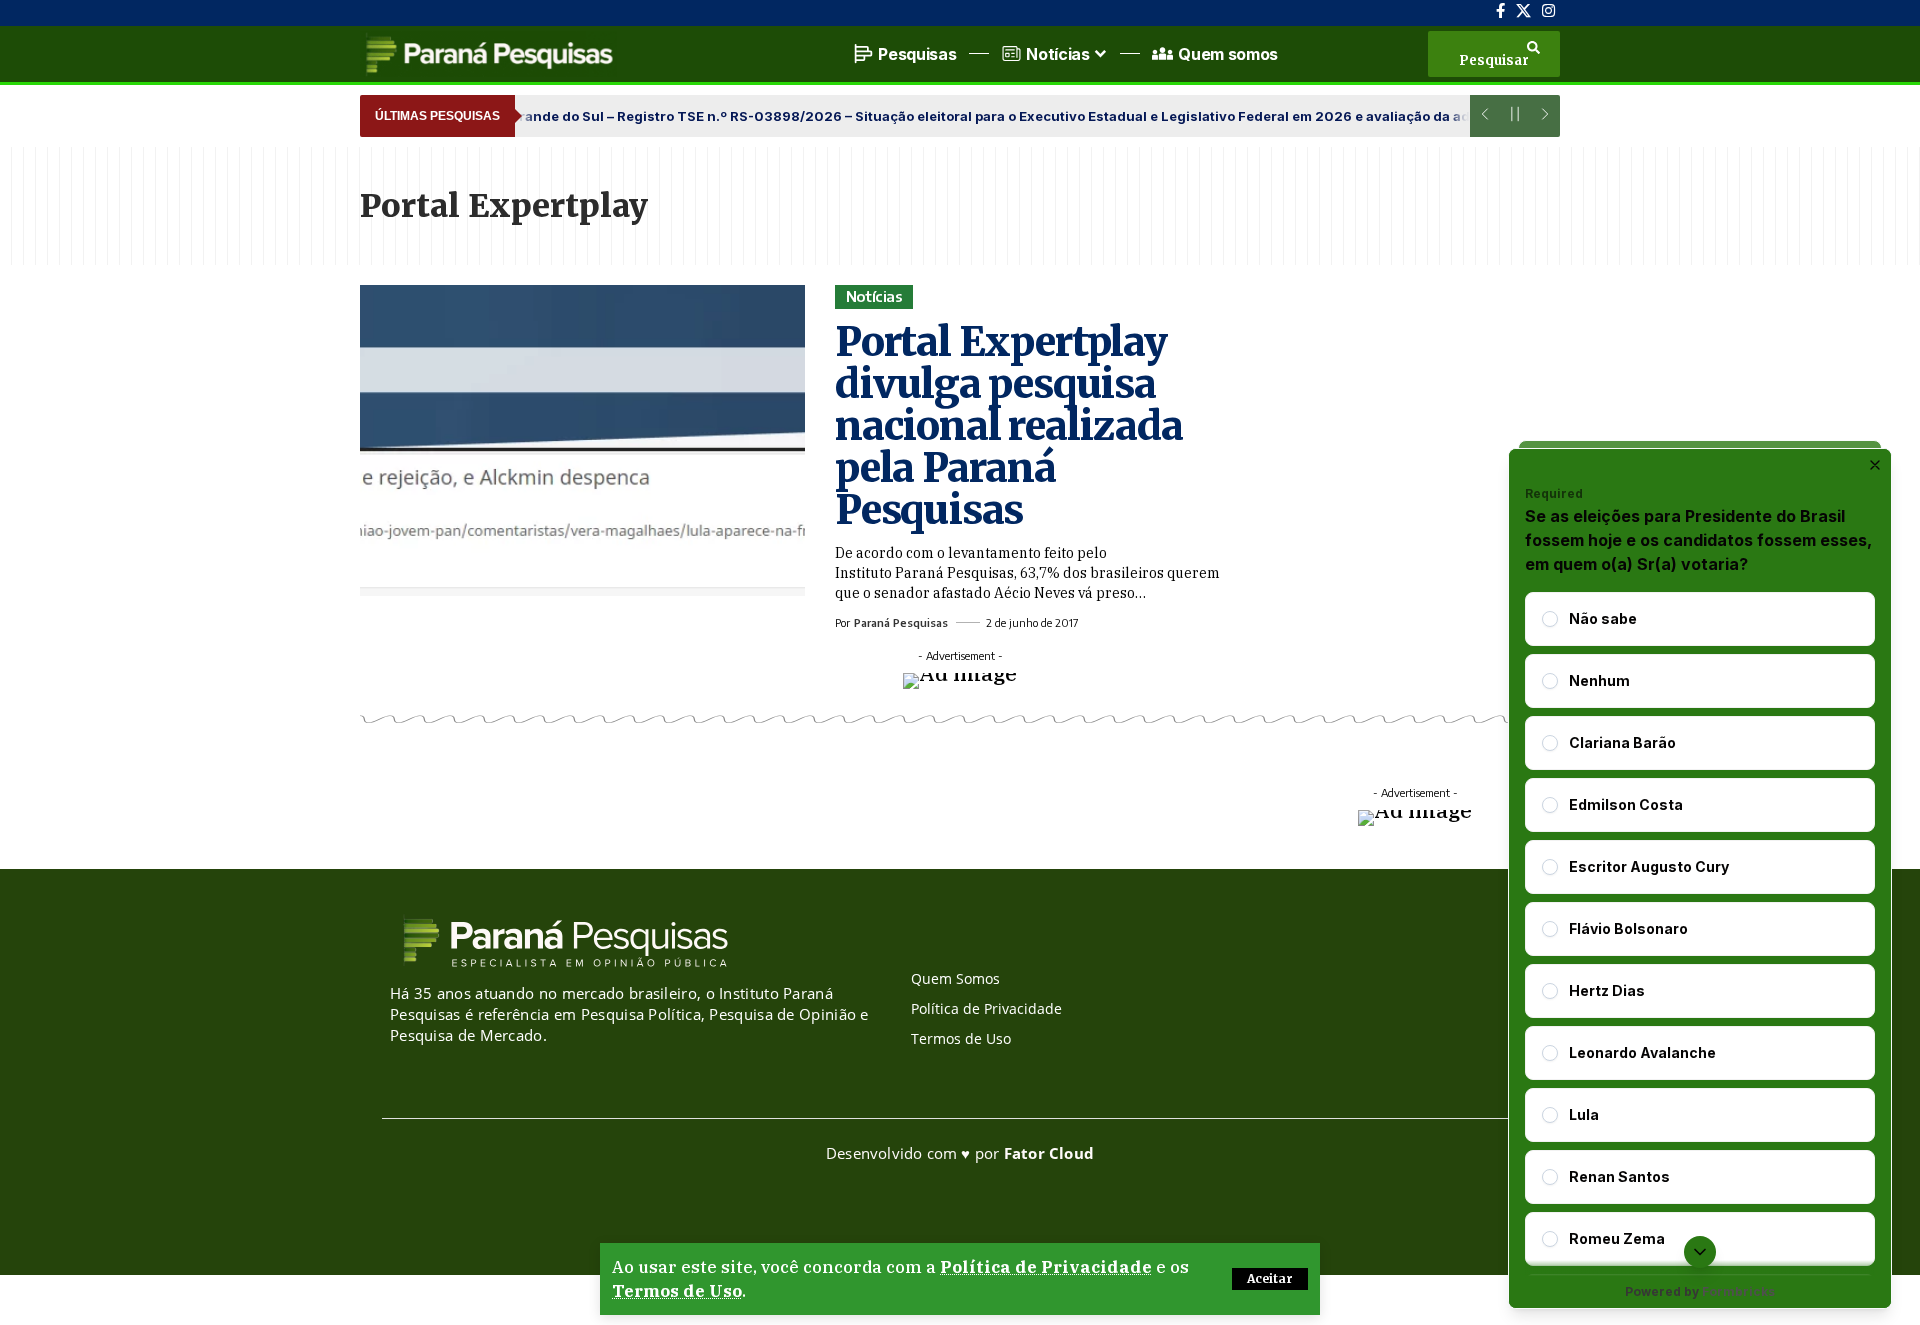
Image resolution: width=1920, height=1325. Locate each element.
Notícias (874, 296)
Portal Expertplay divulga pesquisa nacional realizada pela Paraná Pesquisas (1008, 426)
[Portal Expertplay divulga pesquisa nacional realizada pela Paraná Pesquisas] (582, 441)
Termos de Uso (677, 1291)
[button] (1270, 1279)
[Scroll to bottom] (1700, 1252)
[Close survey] (1875, 465)
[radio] (1550, 619)
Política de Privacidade (1046, 1267)
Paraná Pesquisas (901, 622)
